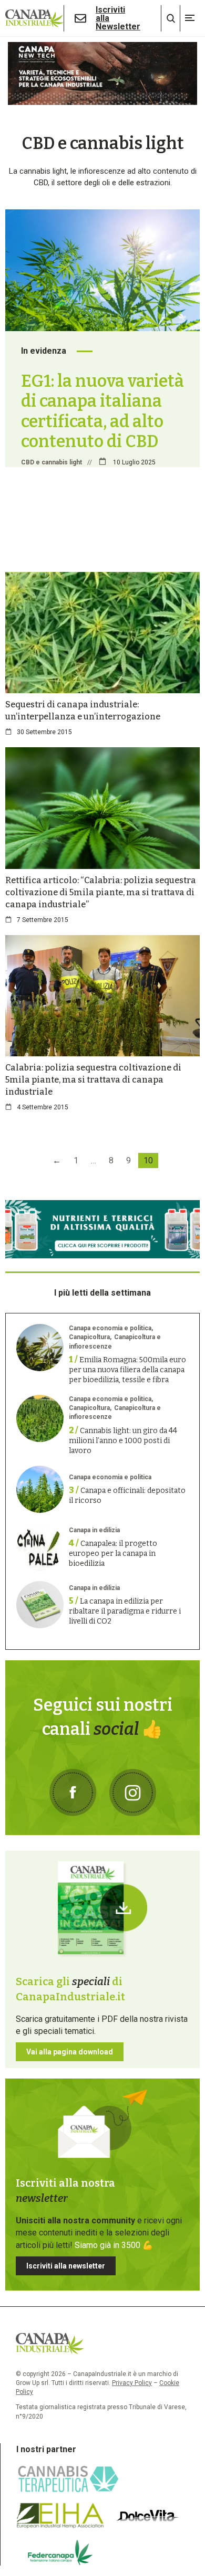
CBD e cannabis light (52, 462)
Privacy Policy (132, 2383)
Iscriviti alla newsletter (66, 2266)
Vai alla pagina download (70, 2052)
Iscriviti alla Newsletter (118, 18)
